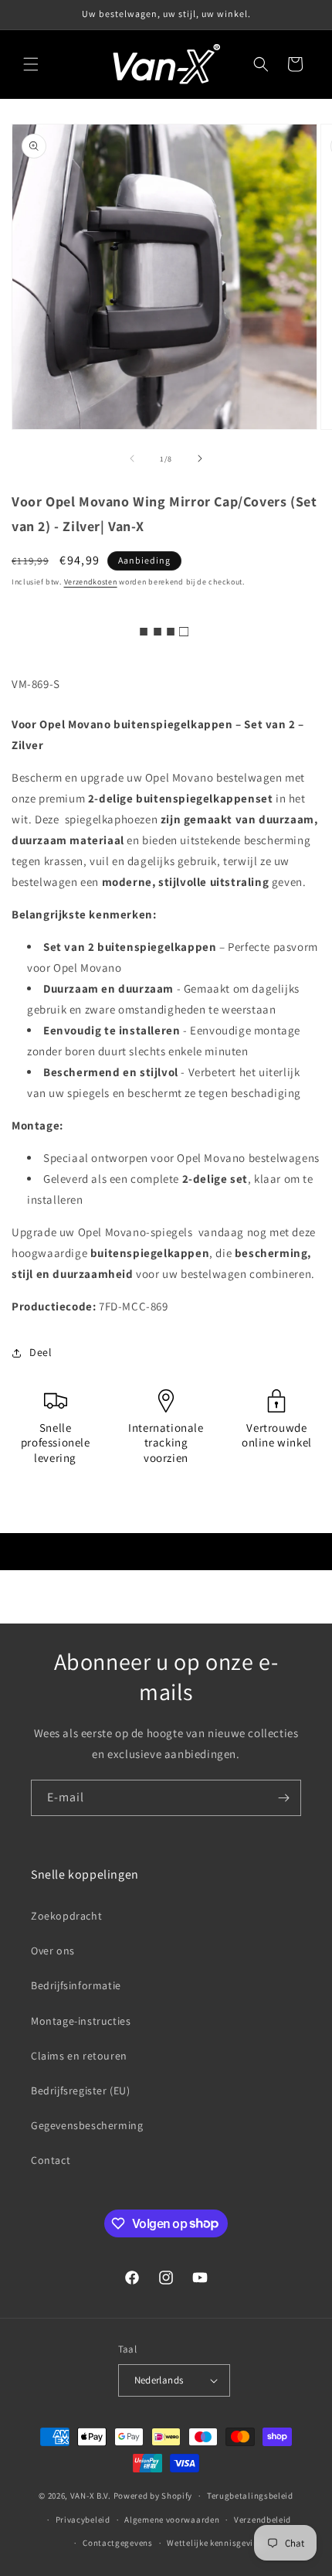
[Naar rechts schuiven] (200, 458)
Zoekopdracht (66, 1916)
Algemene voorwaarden (172, 2520)
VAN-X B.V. (91, 2496)
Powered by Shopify (153, 2496)
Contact (51, 2160)
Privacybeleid (83, 2520)
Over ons (53, 1951)
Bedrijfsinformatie (76, 1985)
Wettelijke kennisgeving (215, 2543)
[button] (31, 64)
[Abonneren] (283, 1798)
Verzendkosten (91, 582)
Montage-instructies (81, 2021)
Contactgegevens (118, 2543)
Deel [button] (41, 1352)
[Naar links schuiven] (132, 458)
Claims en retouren (79, 2056)
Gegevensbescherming (87, 2125)
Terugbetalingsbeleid (250, 2496)
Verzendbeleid (263, 2520)
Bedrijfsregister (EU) (81, 2090)
